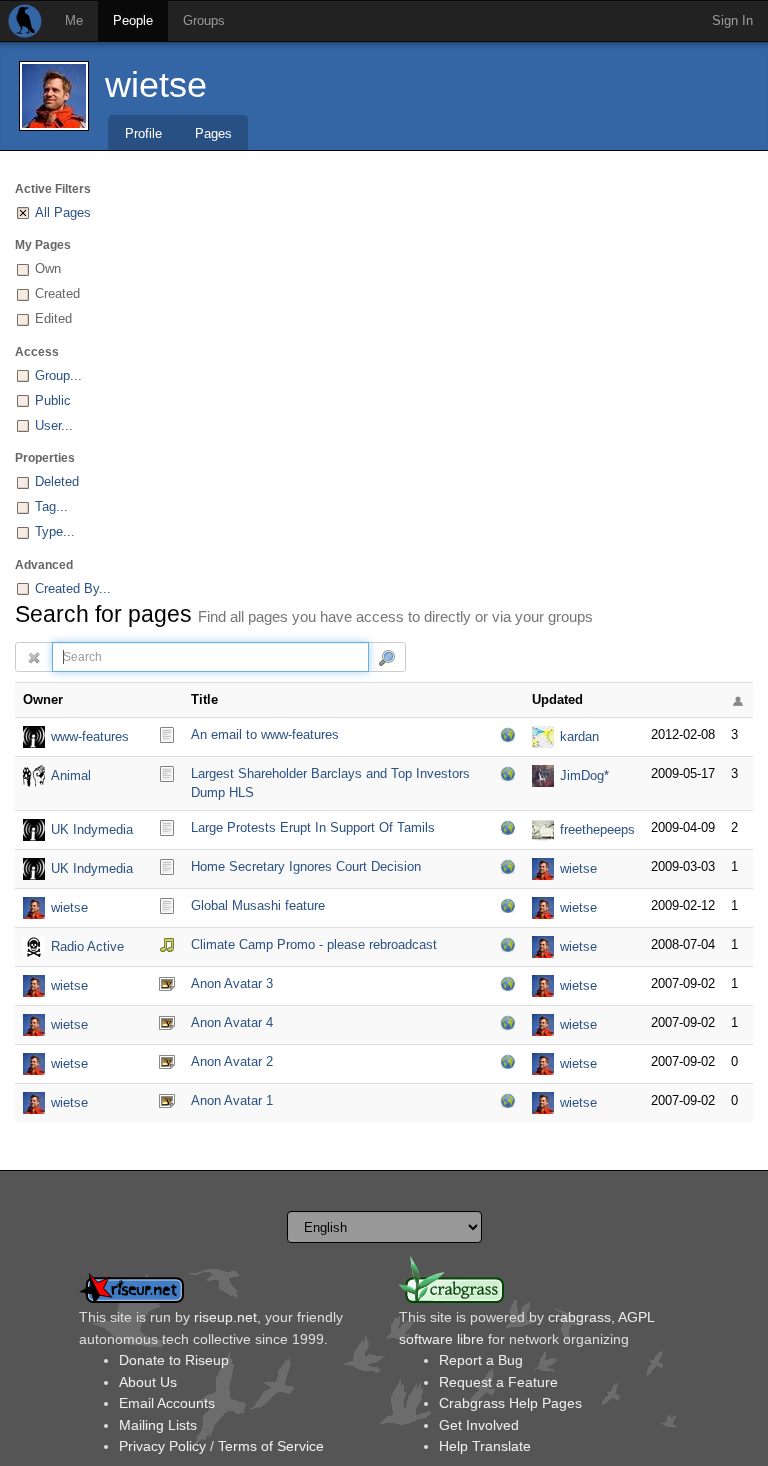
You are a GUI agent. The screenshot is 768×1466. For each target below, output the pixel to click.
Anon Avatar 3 (232, 983)
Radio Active (87, 946)
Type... (55, 531)
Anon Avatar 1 (232, 1100)
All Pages (63, 212)
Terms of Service (271, 1446)
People (133, 20)
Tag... (51, 506)
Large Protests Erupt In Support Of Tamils (313, 827)
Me (74, 20)
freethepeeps (597, 829)
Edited (53, 318)
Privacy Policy (162, 1446)
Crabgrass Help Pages (510, 1403)
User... (54, 425)
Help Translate (485, 1446)
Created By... (73, 588)
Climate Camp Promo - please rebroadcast (314, 944)
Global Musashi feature (258, 905)
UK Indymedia (92, 829)
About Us (148, 1382)
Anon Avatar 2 (232, 1061)
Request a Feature (498, 1382)
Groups (204, 20)
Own (48, 268)
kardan (579, 736)
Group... (58, 375)
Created (57, 293)
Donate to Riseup (174, 1360)
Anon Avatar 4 (232, 1022)
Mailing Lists (158, 1425)
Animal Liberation (79, 777)
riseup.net (225, 1317)
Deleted (57, 481)
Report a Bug (481, 1360)
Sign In (732, 20)
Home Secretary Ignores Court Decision (306, 866)
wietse (156, 84)
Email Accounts (167, 1403)
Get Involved (479, 1425)
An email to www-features (265, 734)
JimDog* (584, 775)
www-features (90, 736)
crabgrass (579, 1317)
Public (53, 400)
